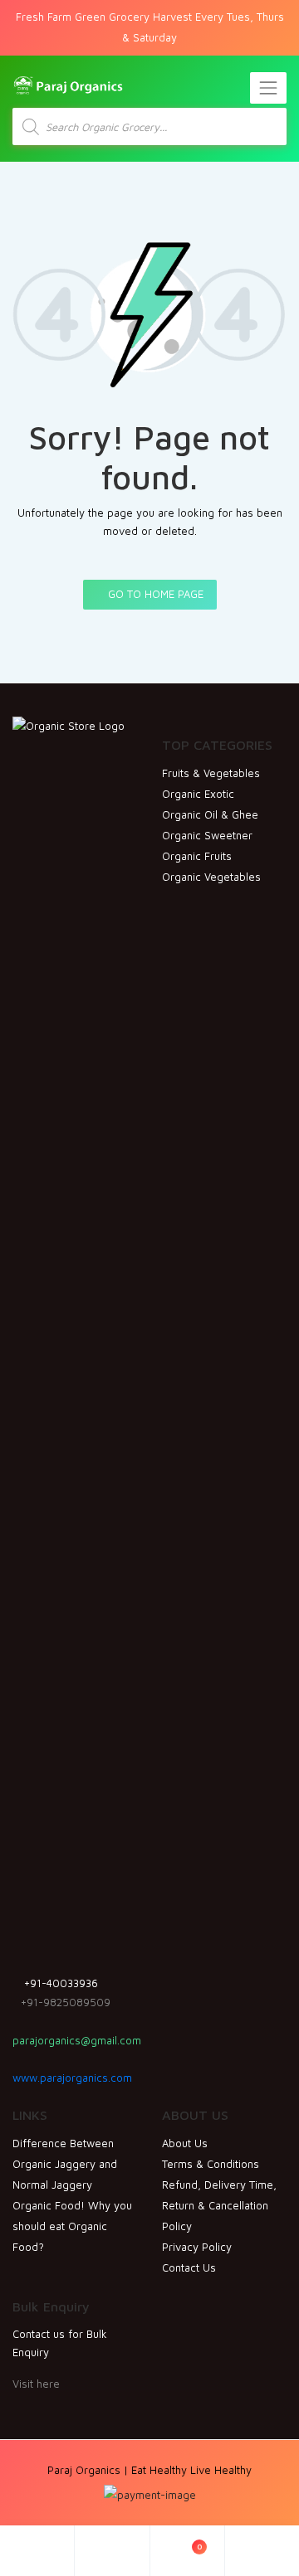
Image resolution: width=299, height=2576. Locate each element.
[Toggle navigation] (268, 88)
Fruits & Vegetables (211, 773)
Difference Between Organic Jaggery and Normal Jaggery (65, 2164)
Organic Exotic (198, 794)
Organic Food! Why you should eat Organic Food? (72, 2226)
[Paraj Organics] (68, 84)
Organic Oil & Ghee (210, 814)
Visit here (36, 2384)
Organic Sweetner (207, 835)
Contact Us (189, 2267)
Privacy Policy (197, 2247)
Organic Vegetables (211, 877)
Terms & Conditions (211, 2164)
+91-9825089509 (66, 2002)
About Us (185, 2143)
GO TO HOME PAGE (154, 594)
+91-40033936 (59, 1983)
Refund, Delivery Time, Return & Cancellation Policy (219, 2205)
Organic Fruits (197, 856)
